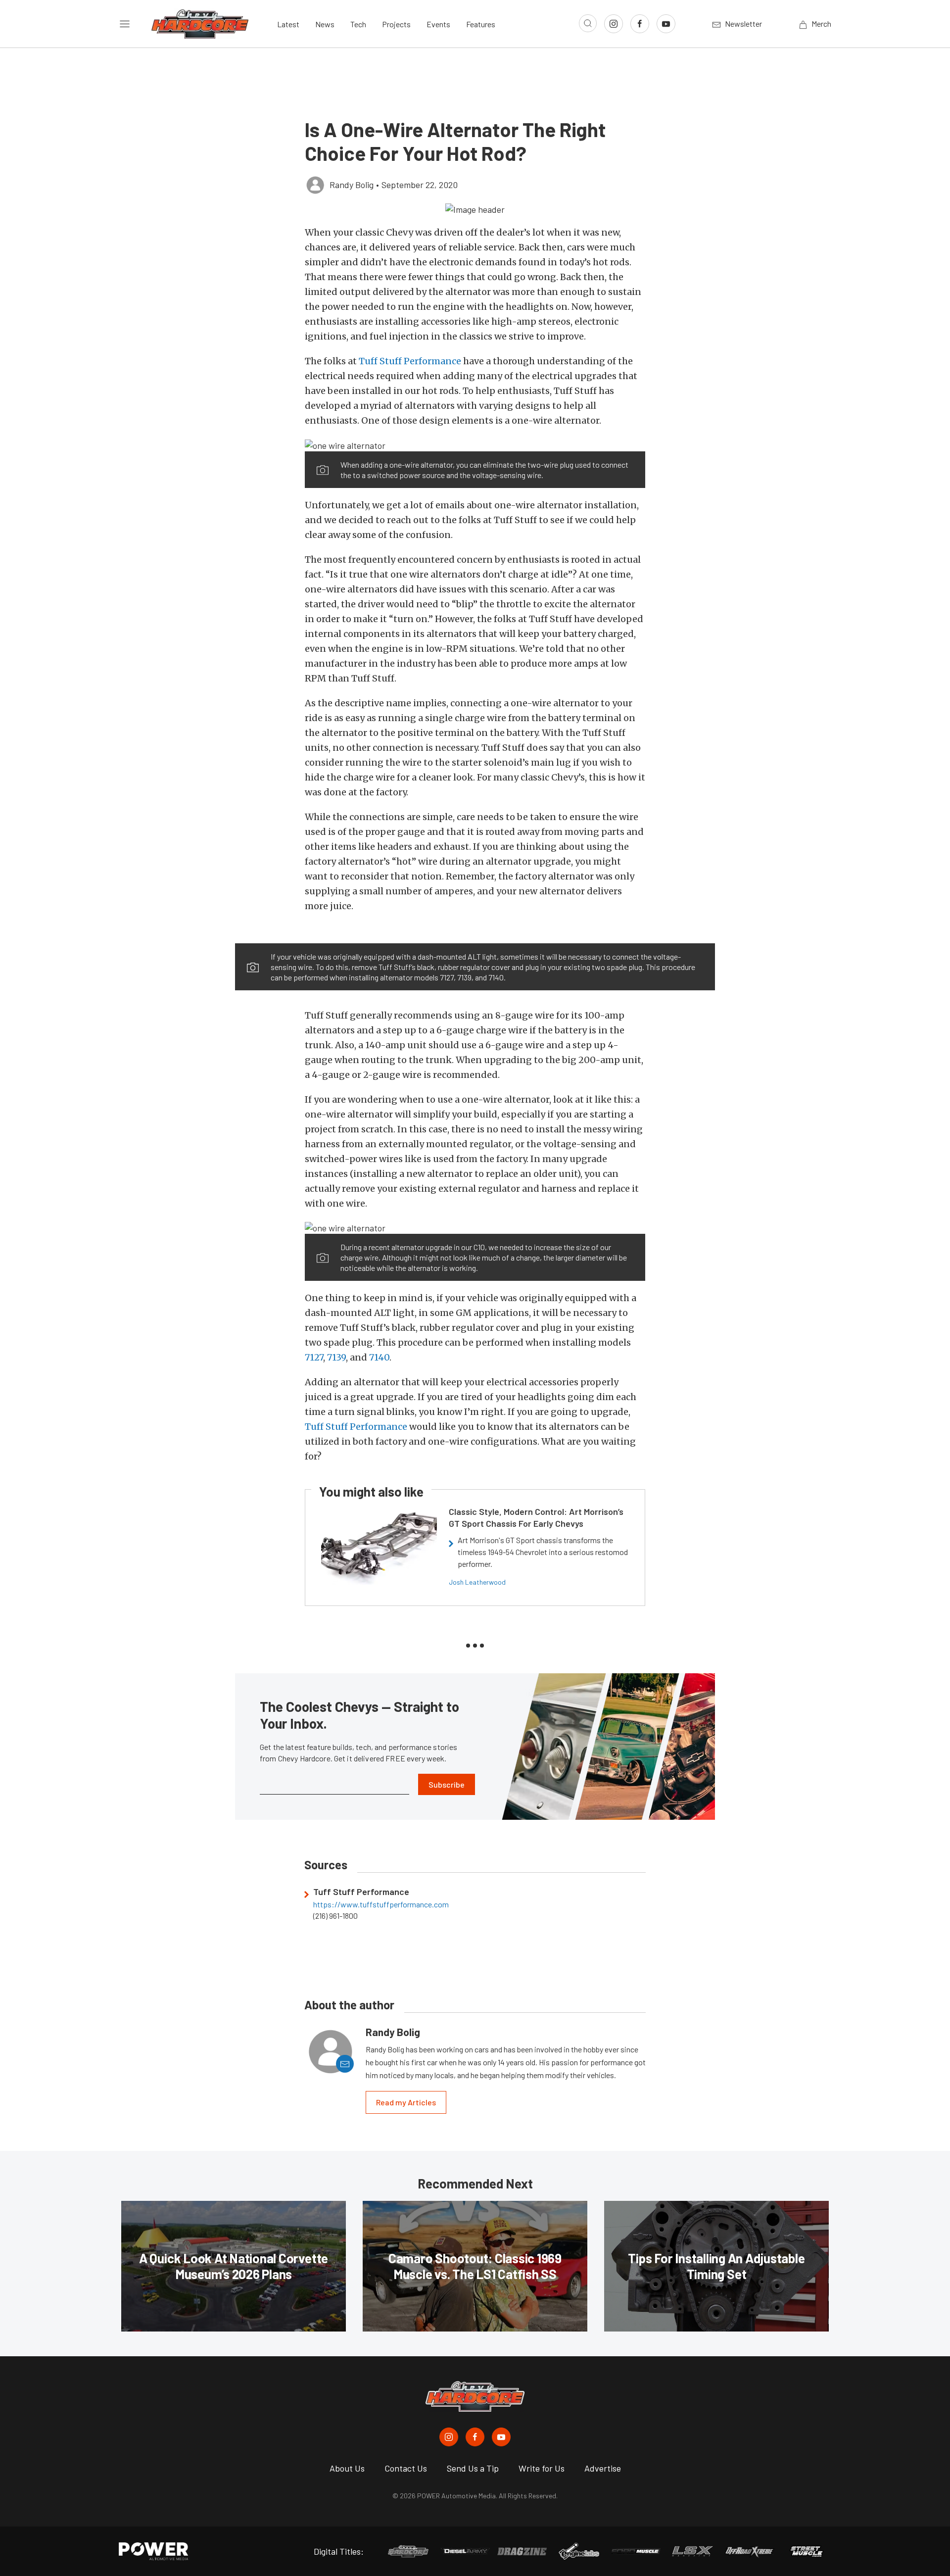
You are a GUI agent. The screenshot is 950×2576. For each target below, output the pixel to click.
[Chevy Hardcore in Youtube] (501, 2437)
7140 (379, 1357)
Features (481, 24)
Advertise (603, 2468)
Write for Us (542, 2468)
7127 (314, 1357)
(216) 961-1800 (335, 1916)
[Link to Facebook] (640, 24)
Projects (396, 24)
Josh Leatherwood (477, 1582)
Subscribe (447, 1784)
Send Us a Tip (473, 2468)
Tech (358, 24)
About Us (347, 2468)
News (325, 24)
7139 (336, 1357)
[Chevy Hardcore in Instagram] (449, 2437)
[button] (475, 209)
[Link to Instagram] (614, 24)
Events (438, 24)
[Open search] (588, 23)
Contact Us (406, 2468)
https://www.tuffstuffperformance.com (381, 1904)
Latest (288, 24)
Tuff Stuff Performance (410, 361)
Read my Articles (406, 2102)
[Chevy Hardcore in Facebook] (475, 2437)
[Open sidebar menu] (125, 24)
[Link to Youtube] (666, 24)
